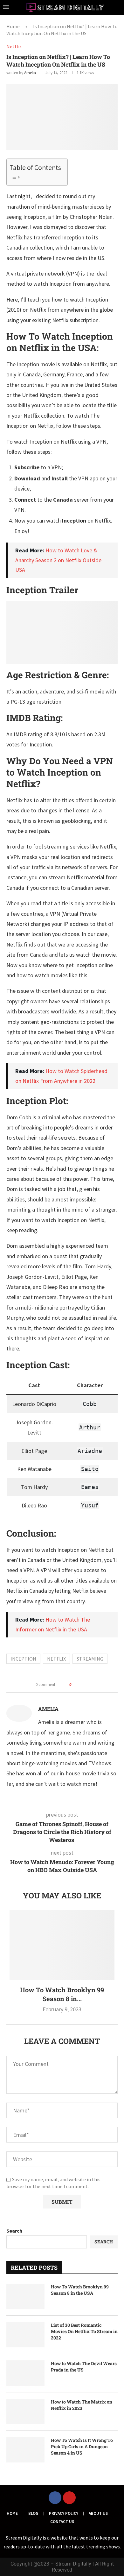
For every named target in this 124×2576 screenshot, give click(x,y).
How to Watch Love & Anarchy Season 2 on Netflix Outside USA (58, 560)
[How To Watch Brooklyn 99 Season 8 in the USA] (62, 1945)
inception (23, 1659)
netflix (56, 1659)
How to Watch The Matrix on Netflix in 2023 (82, 2405)
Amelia (30, 73)
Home (13, 26)
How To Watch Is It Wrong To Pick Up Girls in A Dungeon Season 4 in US (82, 2446)
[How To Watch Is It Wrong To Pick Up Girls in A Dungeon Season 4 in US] (25, 2450)
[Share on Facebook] (78, 1685)
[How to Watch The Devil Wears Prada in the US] (25, 2373)
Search (14, 2231)
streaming (90, 1659)
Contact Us (62, 2522)
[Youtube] (69, 2498)
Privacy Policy (64, 2513)
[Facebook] (55, 2498)
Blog (33, 2513)
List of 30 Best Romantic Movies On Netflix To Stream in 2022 (84, 2331)
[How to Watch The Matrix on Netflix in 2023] (25, 2411)
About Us (98, 2513)
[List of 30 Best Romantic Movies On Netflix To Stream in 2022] (25, 2335)
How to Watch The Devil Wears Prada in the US (84, 2367)
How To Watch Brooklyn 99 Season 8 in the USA (80, 2290)
